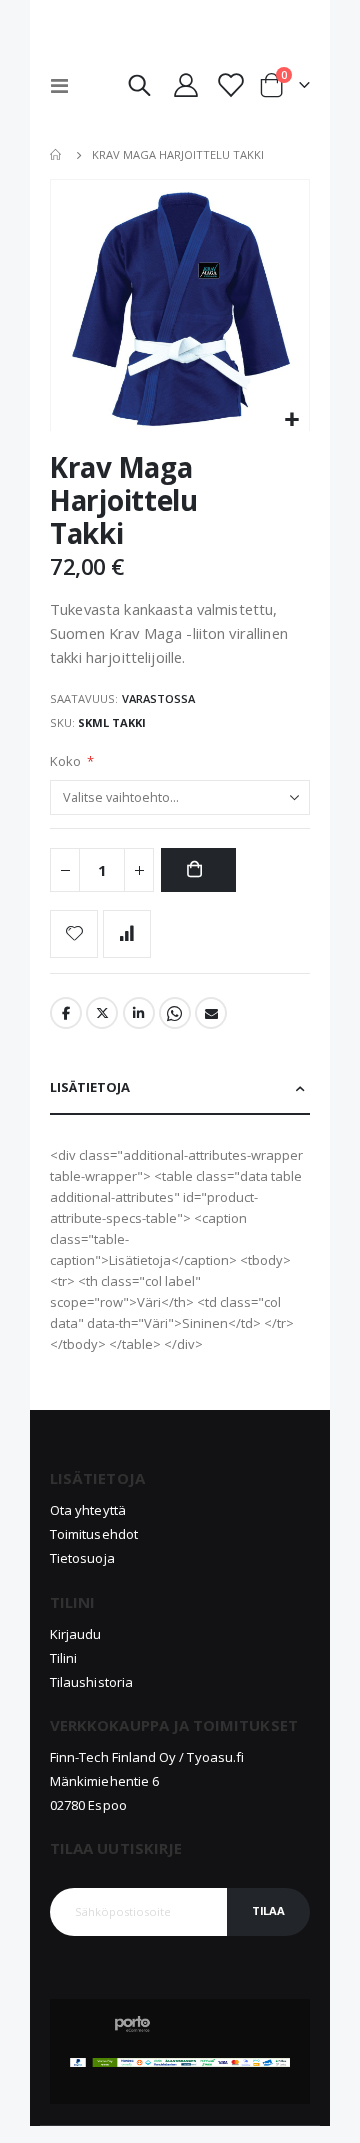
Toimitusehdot (94, 1534)
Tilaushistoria (91, 1682)
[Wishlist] (230, 85)
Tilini (63, 1658)
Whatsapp (175, 1013)
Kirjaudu (76, 1634)
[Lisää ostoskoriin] (198, 870)
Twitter (102, 1013)
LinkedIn (139, 1013)
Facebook (66, 1013)
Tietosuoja (82, 1558)
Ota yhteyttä (88, 1510)
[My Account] (186, 85)
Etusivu (57, 155)
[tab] (180, 1088)
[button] (291, 420)
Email (211, 1013)
